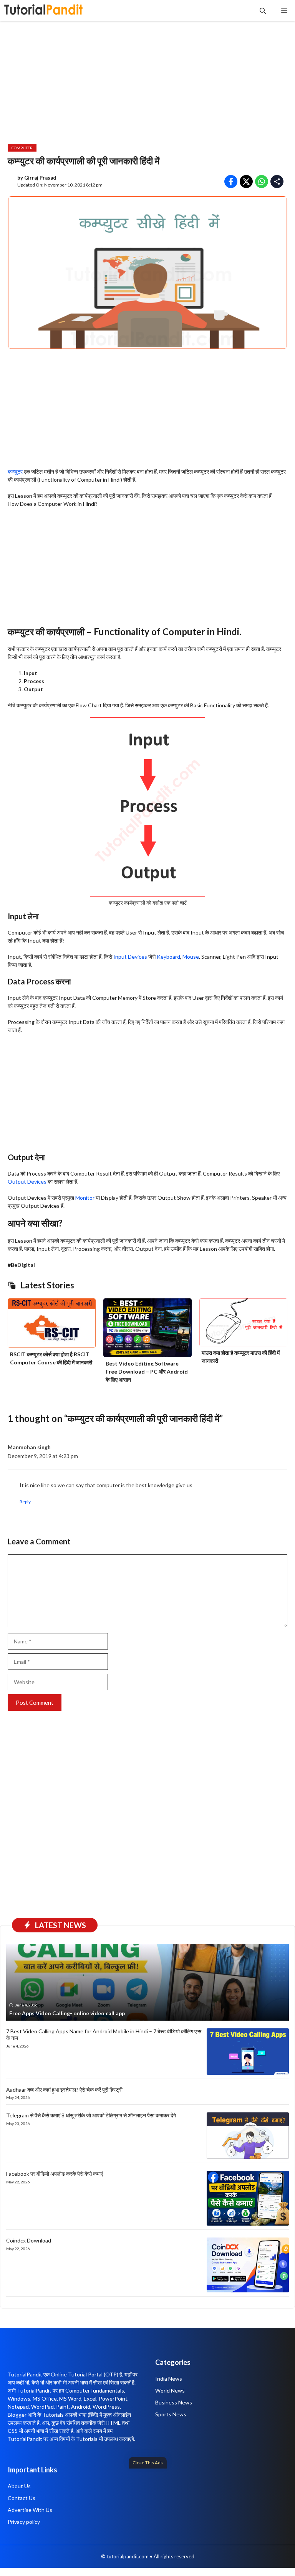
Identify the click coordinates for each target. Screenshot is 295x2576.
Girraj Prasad (40, 178)
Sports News (171, 2414)
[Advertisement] (147, 2520)
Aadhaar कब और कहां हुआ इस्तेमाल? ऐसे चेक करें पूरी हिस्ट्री (64, 2090)
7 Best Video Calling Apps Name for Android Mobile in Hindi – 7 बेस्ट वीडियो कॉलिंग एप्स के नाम (104, 2034)
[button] (263, 11)
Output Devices (27, 1181)
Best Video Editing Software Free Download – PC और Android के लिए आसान (147, 1371)
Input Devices (130, 957)
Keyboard (168, 957)
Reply (25, 1502)
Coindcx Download (29, 2240)
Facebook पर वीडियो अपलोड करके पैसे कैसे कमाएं (55, 2174)
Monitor (85, 1198)
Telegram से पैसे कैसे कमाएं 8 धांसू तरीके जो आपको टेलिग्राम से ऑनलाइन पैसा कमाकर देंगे (91, 2115)
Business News (174, 2402)
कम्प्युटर (15, 471)
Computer (22, 148)
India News (169, 2379)
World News (170, 2390)
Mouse (191, 957)
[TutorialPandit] (43, 11)
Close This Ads (148, 2462)
